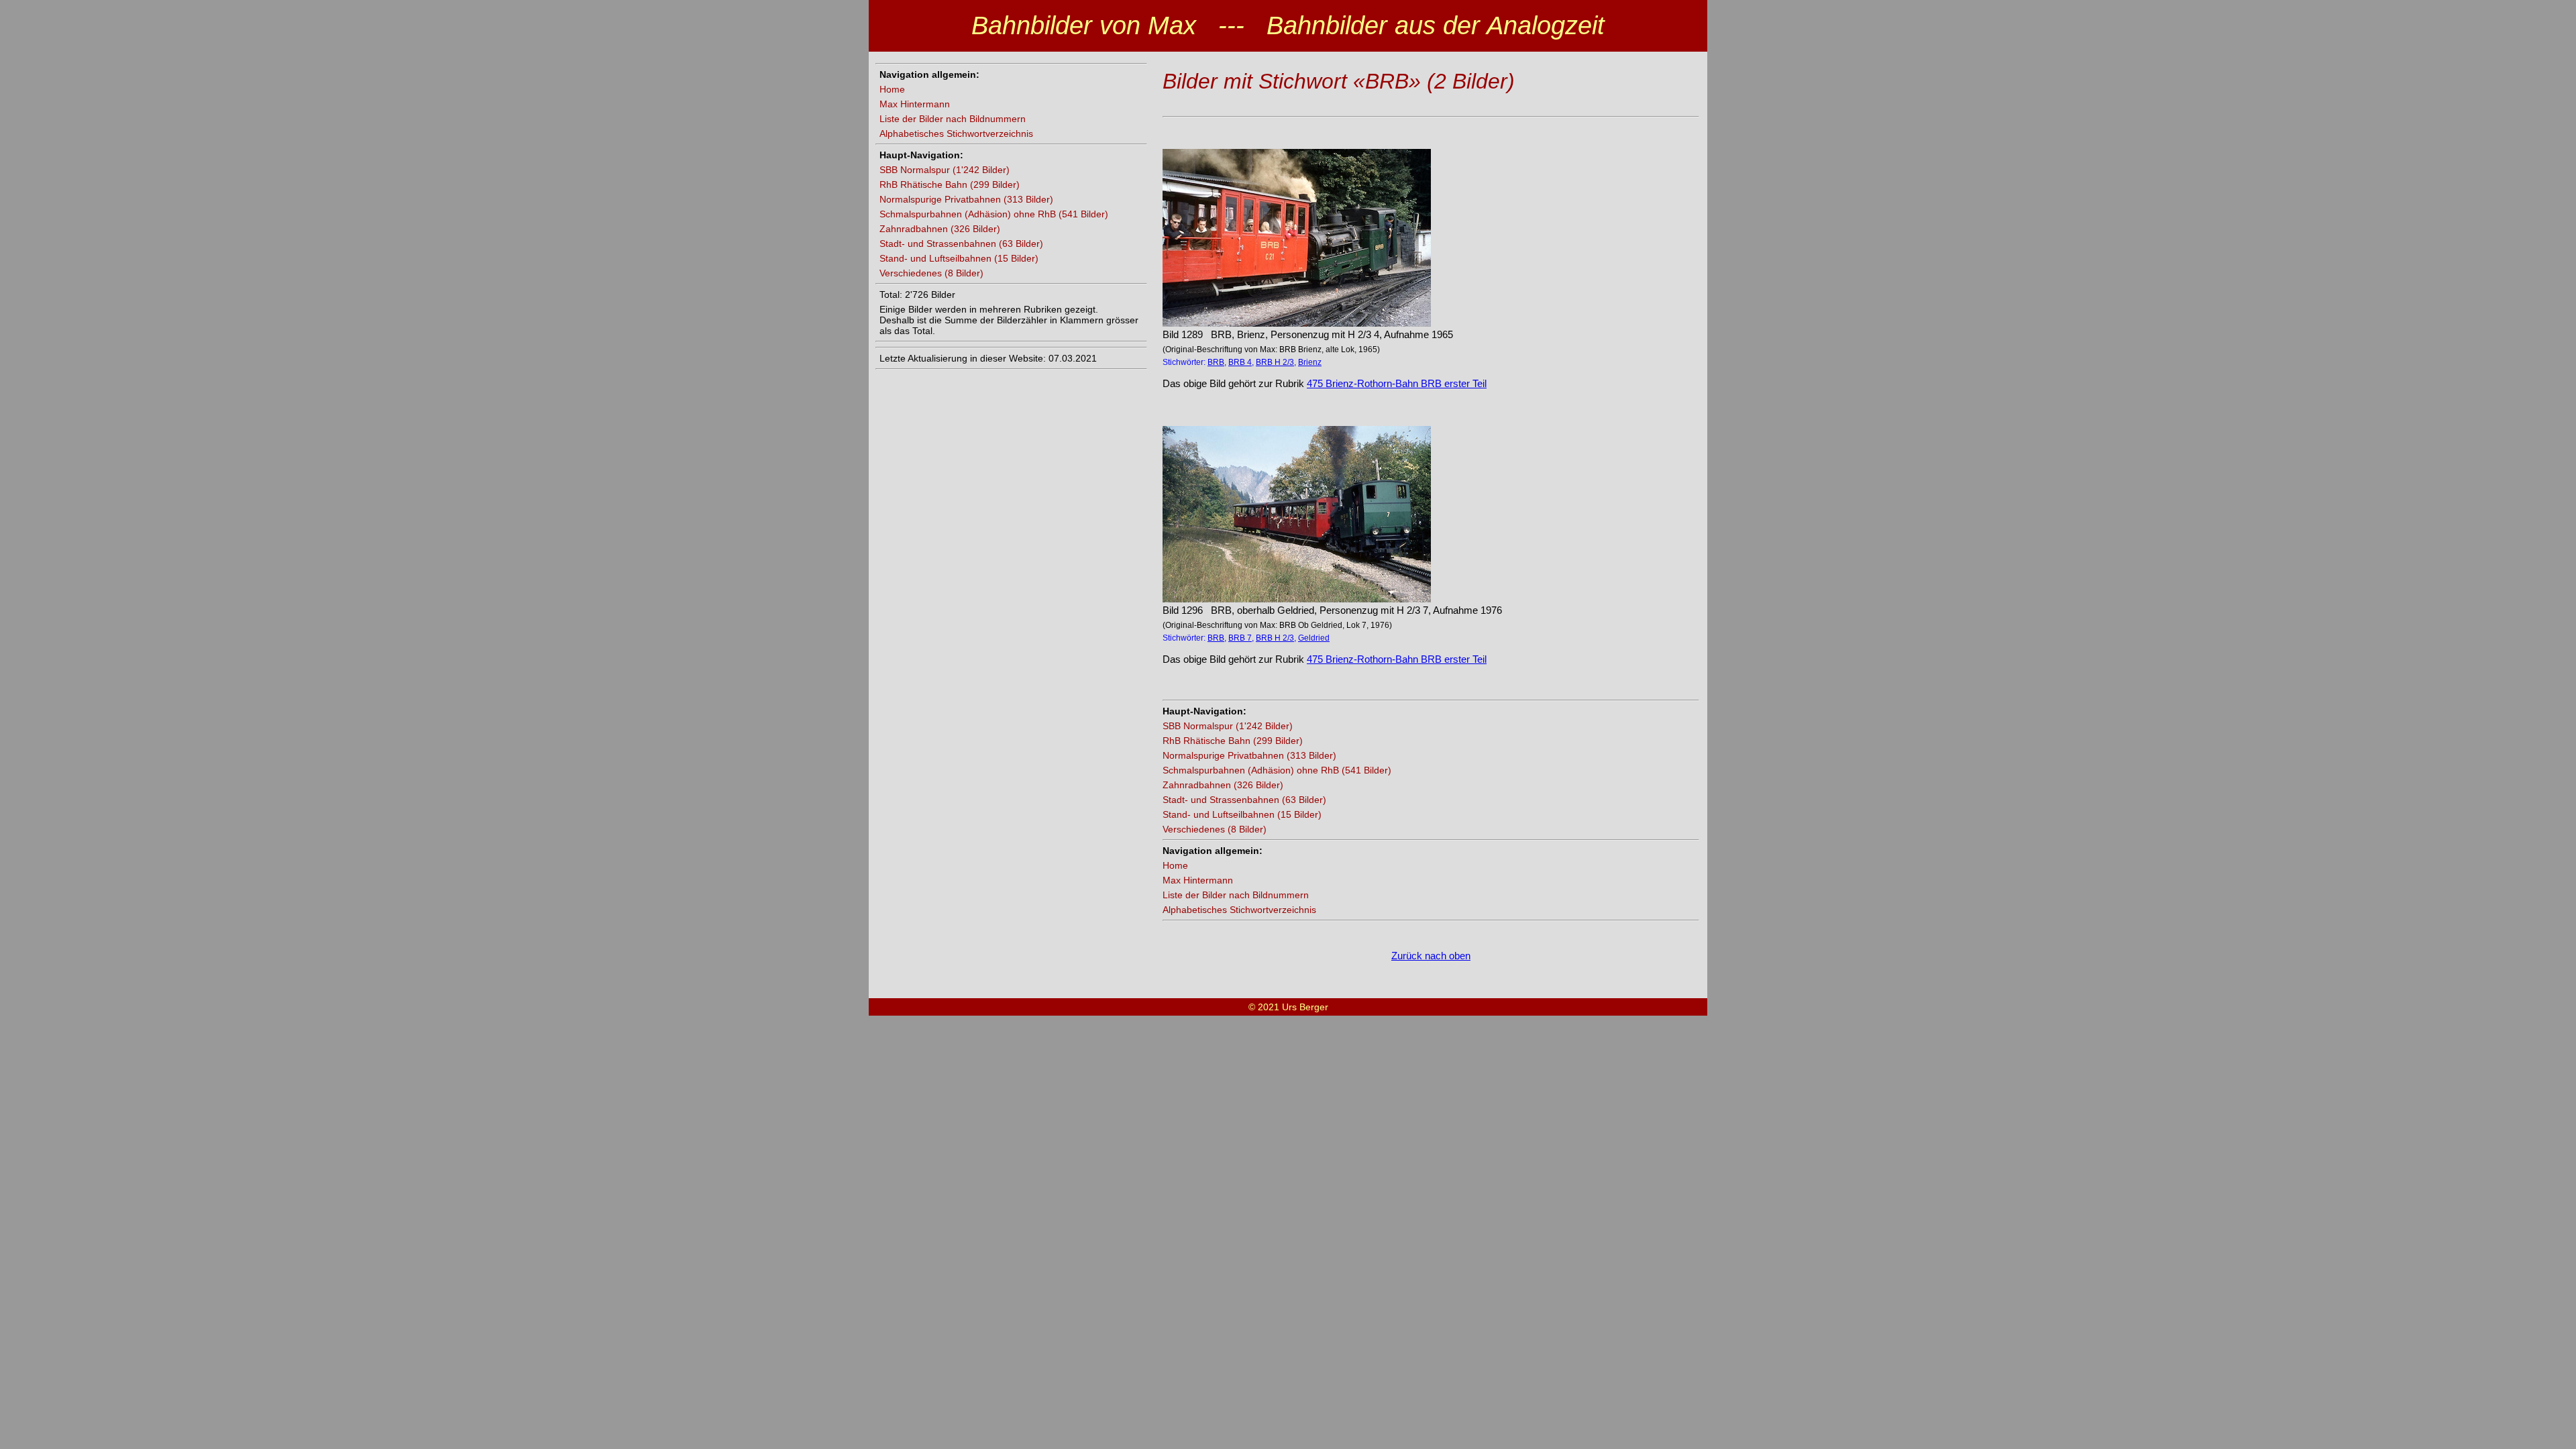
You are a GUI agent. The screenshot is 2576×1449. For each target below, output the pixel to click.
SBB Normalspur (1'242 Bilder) (945, 170)
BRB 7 (1240, 638)
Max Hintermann (915, 104)
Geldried (1314, 638)
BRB (1216, 362)
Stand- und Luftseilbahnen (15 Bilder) (959, 258)
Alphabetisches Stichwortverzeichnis (956, 133)
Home (892, 89)
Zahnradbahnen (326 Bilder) (940, 229)
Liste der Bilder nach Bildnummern (953, 119)
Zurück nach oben (1431, 956)
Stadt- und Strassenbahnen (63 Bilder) (961, 244)
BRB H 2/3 (1275, 362)
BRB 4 (1240, 362)
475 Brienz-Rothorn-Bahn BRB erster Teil (1397, 383)
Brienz (1310, 362)
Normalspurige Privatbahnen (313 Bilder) (966, 199)
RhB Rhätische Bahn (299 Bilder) (950, 184)
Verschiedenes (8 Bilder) (931, 273)
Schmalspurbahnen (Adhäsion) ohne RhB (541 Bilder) (994, 214)
